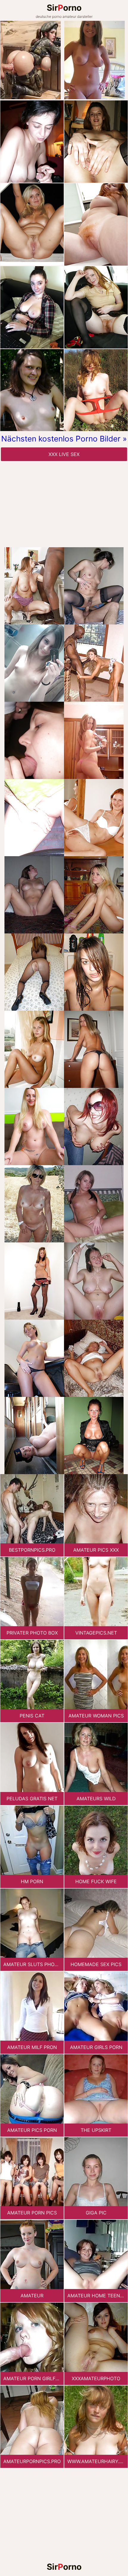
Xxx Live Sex (64, 454)
